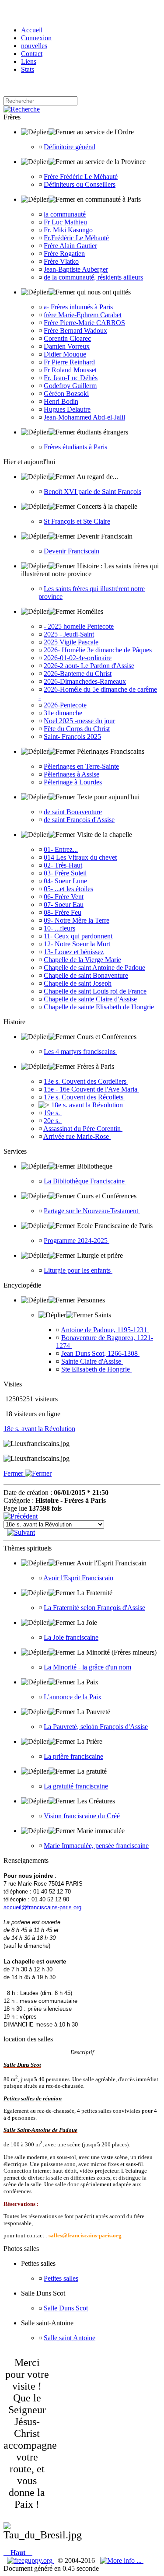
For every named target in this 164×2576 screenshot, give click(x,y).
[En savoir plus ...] (122, 2560)
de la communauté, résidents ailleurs (93, 277)
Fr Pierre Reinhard (69, 362)
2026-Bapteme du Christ (78, 674)
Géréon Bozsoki (66, 394)
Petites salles (61, 2278)
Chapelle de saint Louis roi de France (95, 991)
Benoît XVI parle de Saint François (92, 492)
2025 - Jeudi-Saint (69, 634)
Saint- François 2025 (72, 737)
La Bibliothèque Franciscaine (85, 1181)
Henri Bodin (61, 401)
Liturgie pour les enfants (78, 1270)
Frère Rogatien (64, 254)
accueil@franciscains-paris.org (42, 1907)
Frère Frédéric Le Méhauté (81, 177)
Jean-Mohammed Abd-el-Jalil (84, 417)
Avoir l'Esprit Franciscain (78, 1578)
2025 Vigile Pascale (71, 642)
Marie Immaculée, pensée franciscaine (96, 1846)
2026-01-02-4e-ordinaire (78, 658)
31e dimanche (63, 713)
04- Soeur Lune (65, 881)
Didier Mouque (65, 354)
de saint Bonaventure (73, 812)
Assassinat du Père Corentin (83, 1129)
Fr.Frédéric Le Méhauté (76, 238)
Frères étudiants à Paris (75, 447)
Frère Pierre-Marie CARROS (84, 323)
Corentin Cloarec (67, 338)
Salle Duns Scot (66, 2308)
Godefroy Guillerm (70, 386)
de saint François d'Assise (79, 820)
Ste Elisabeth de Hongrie (96, 1369)
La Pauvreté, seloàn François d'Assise (96, 1727)
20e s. (53, 1121)
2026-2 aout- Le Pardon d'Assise (89, 666)
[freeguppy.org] (31, 2560)
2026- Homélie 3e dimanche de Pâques (98, 650)
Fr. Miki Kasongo (68, 230)
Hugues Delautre (67, 409)
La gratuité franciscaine (76, 1786)
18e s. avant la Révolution (88, 1105)
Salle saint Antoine (70, 2338)
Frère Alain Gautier (70, 246)
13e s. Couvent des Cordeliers (86, 1081)
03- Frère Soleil (65, 873)
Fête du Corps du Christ (77, 729)
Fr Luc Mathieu (65, 222)
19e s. (53, 1113)
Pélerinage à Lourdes (73, 782)
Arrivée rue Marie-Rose (77, 1136)
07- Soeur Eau (64, 905)
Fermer (14, 1473)
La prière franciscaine (73, 1756)
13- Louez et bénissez (74, 952)
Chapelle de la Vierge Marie (82, 960)
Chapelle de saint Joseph (78, 983)
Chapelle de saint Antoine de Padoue (94, 968)
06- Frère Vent (64, 897)
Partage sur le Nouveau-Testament (92, 1211)
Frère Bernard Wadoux (75, 331)
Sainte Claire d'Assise (92, 1361)
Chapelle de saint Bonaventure (86, 975)
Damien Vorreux (67, 346)
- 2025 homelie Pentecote (79, 626)
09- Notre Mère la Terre (77, 920)
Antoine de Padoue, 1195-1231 (105, 1330)
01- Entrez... (61, 849)
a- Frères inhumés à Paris (78, 307)
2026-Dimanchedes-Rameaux (85, 681)
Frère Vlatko (61, 261)
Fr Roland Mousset (70, 370)
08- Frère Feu (63, 912)
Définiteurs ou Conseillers (80, 184)
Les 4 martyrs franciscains (80, 1052)
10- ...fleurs (59, 928)
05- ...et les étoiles (68, 889)
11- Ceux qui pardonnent (78, 936)
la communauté (65, 214)
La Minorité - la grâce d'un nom (87, 1667)
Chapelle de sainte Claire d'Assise (90, 999)
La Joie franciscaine (71, 1637)
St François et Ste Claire (77, 521)
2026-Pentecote (65, 705)
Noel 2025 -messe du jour (79, 721)
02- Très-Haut (63, 865)
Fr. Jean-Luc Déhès (71, 378)
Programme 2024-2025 (77, 1241)
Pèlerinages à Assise (72, 774)
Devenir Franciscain (72, 551)
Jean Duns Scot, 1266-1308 (100, 1353)
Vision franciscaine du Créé (82, 1816)
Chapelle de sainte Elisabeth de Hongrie (99, 1007)
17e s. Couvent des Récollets (84, 1097)
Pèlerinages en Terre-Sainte (81, 766)
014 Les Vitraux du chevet (80, 857)
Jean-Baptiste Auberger (76, 269)
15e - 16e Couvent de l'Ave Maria (91, 1089)
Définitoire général (70, 147)
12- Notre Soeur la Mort (77, 944)
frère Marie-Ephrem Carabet (83, 315)
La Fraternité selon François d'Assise (94, 1608)
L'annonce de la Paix (73, 1697)
